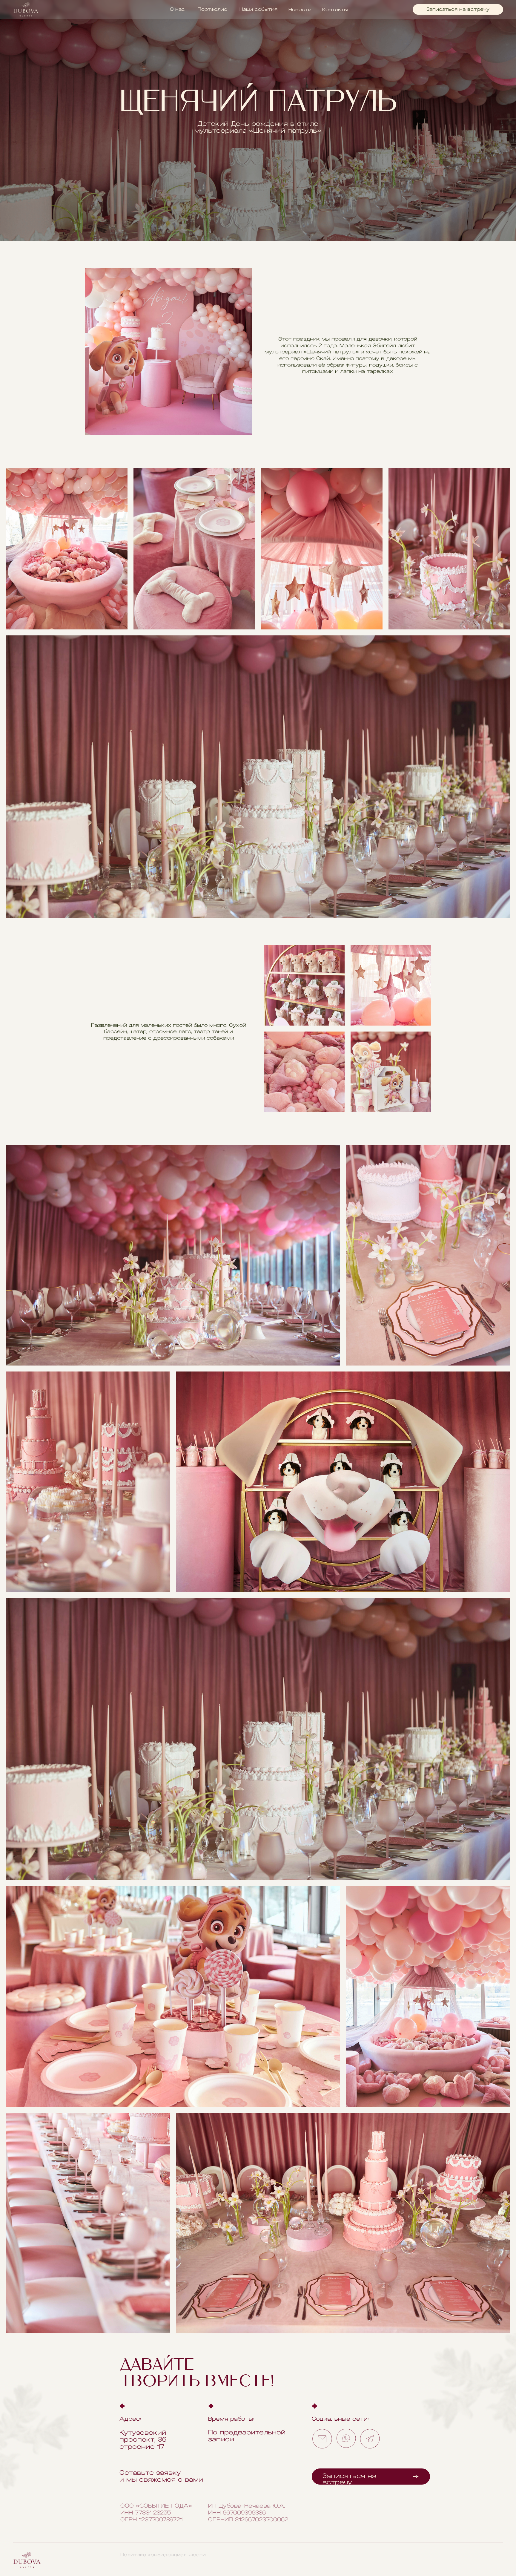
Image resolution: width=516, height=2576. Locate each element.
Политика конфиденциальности (163, 2555)
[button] (458, 9)
